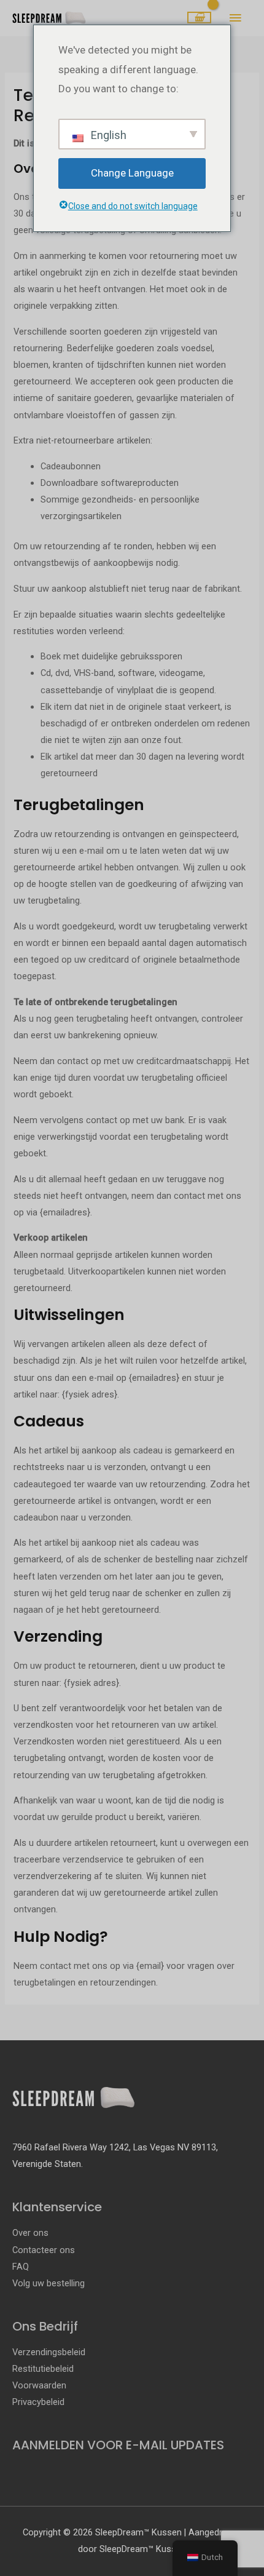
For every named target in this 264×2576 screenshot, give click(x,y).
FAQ (21, 2267)
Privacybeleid (38, 2402)
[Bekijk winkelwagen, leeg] (199, 18)
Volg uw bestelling (49, 2283)
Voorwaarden (39, 2385)
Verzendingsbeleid (49, 2352)
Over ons (30, 2233)
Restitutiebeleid (43, 2369)
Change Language (132, 173)
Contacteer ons (44, 2250)
